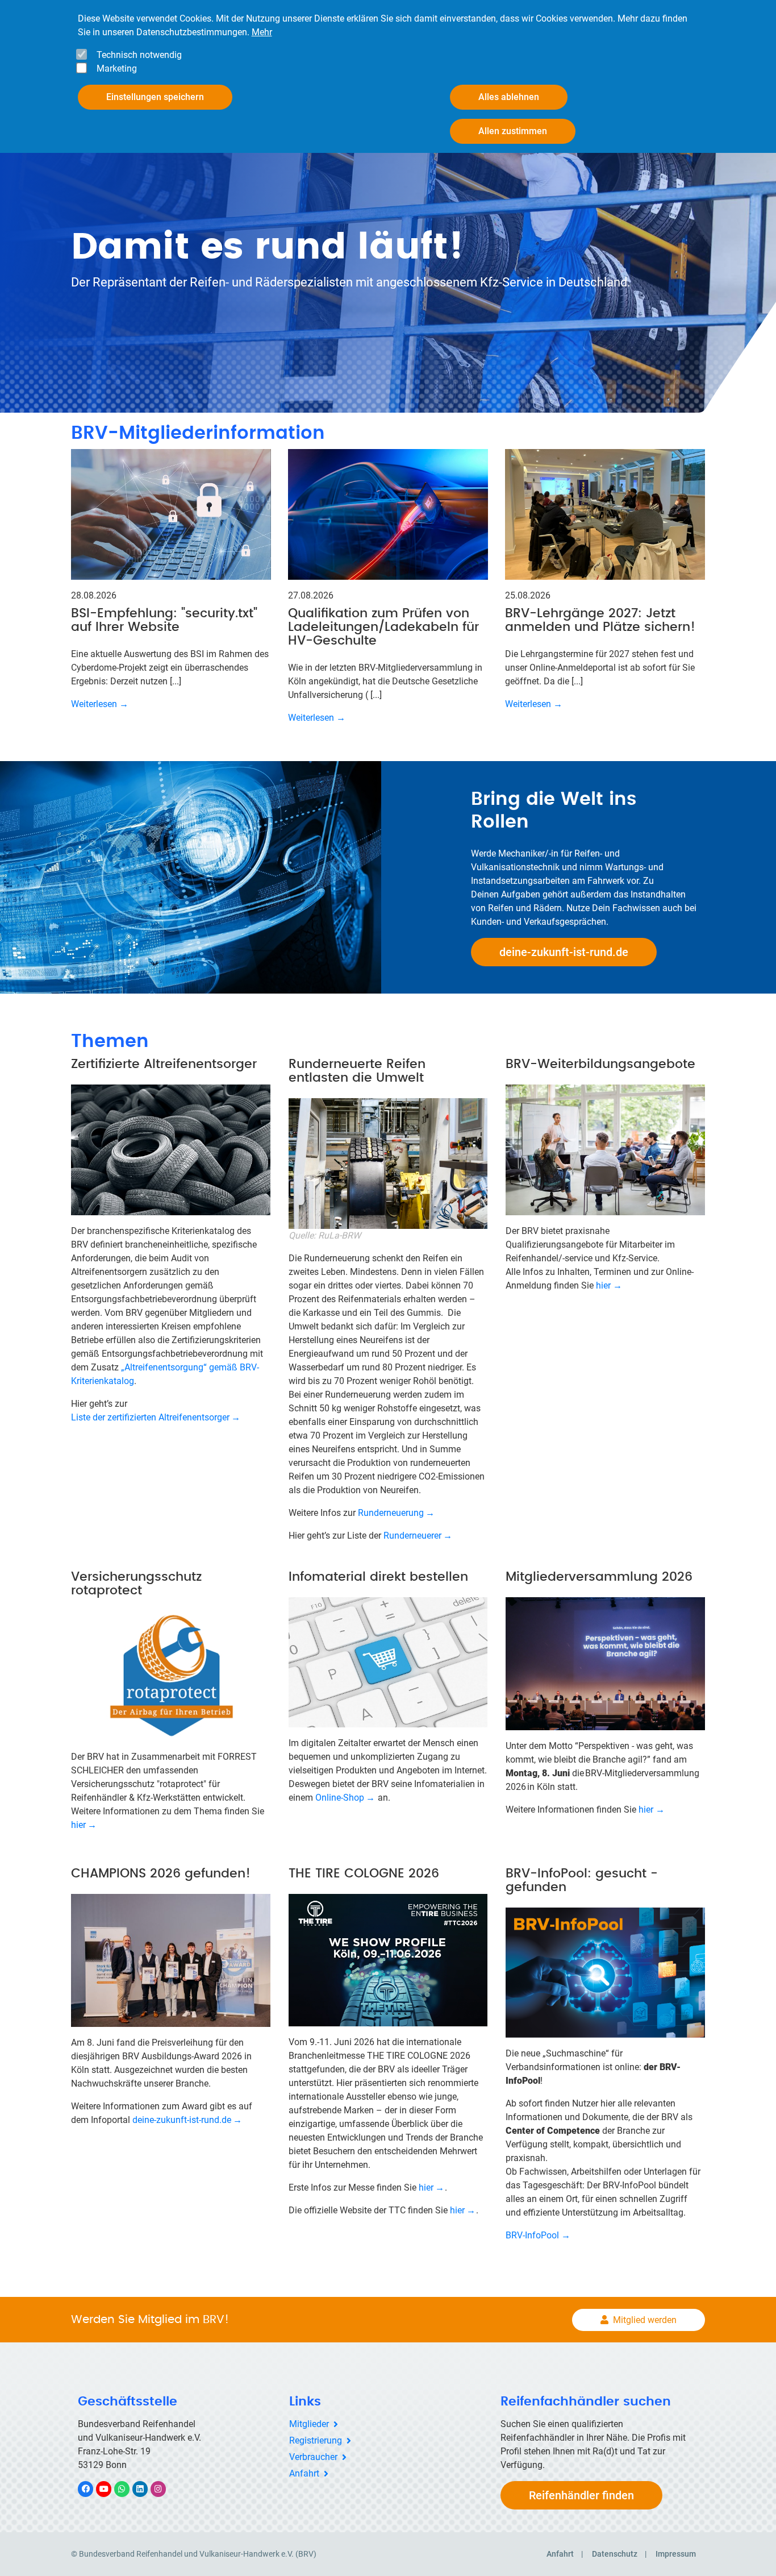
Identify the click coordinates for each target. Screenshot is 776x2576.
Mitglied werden (645, 2320)
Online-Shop (340, 1798)
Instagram (164, 2489)
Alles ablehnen (509, 97)
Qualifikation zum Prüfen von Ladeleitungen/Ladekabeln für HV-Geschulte (383, 627)
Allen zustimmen (513, 131)
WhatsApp (128, 2489)
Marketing (117, 68)
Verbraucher (313, 2457)
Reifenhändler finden (581, 2495)
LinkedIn (146, 2489)
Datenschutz (615, 2554)
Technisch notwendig (139, 55)
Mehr (262, 32)
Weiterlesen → (100, 704)
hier (603, 1285)
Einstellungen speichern (155, 97)
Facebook (91, 2489)
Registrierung (316, 2440)
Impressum (676, 2554)
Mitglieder (309, 2424)
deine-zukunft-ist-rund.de (564, 952)
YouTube (110, 2489)
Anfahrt (304, 2473)
